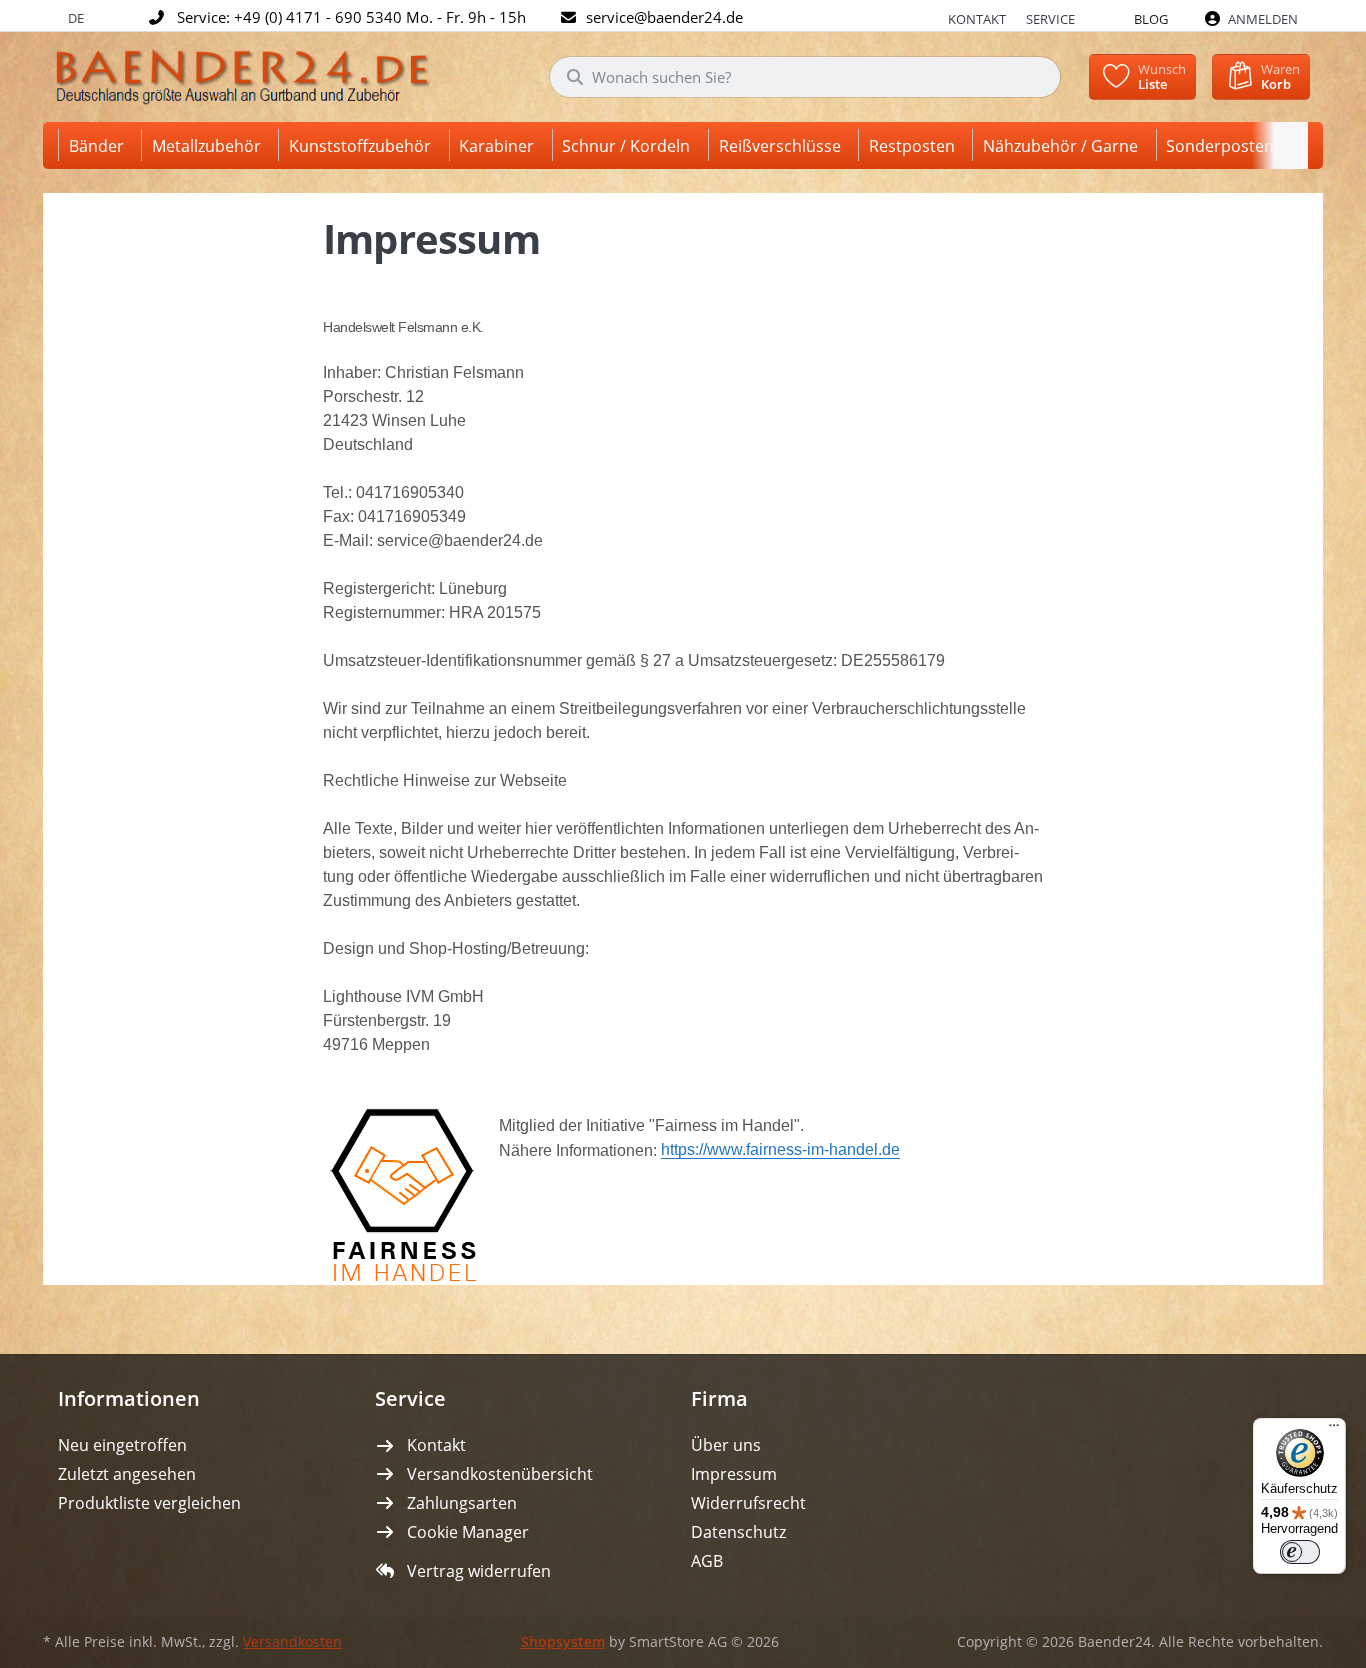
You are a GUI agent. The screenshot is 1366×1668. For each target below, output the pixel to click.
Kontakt (977, 19)
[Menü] (1334, 1430)
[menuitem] (100, 145)
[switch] (1300, 1552)
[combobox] (805, 77)
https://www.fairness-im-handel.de (780, 1149)
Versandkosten (292, 1642)
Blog (1151, 19)
